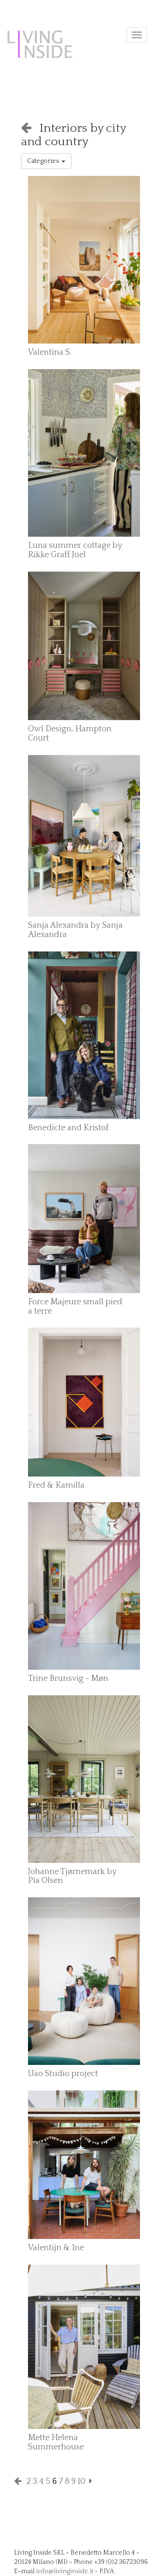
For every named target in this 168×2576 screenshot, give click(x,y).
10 (81, 2482)
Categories (44, 161)
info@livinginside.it (65, 2571)
